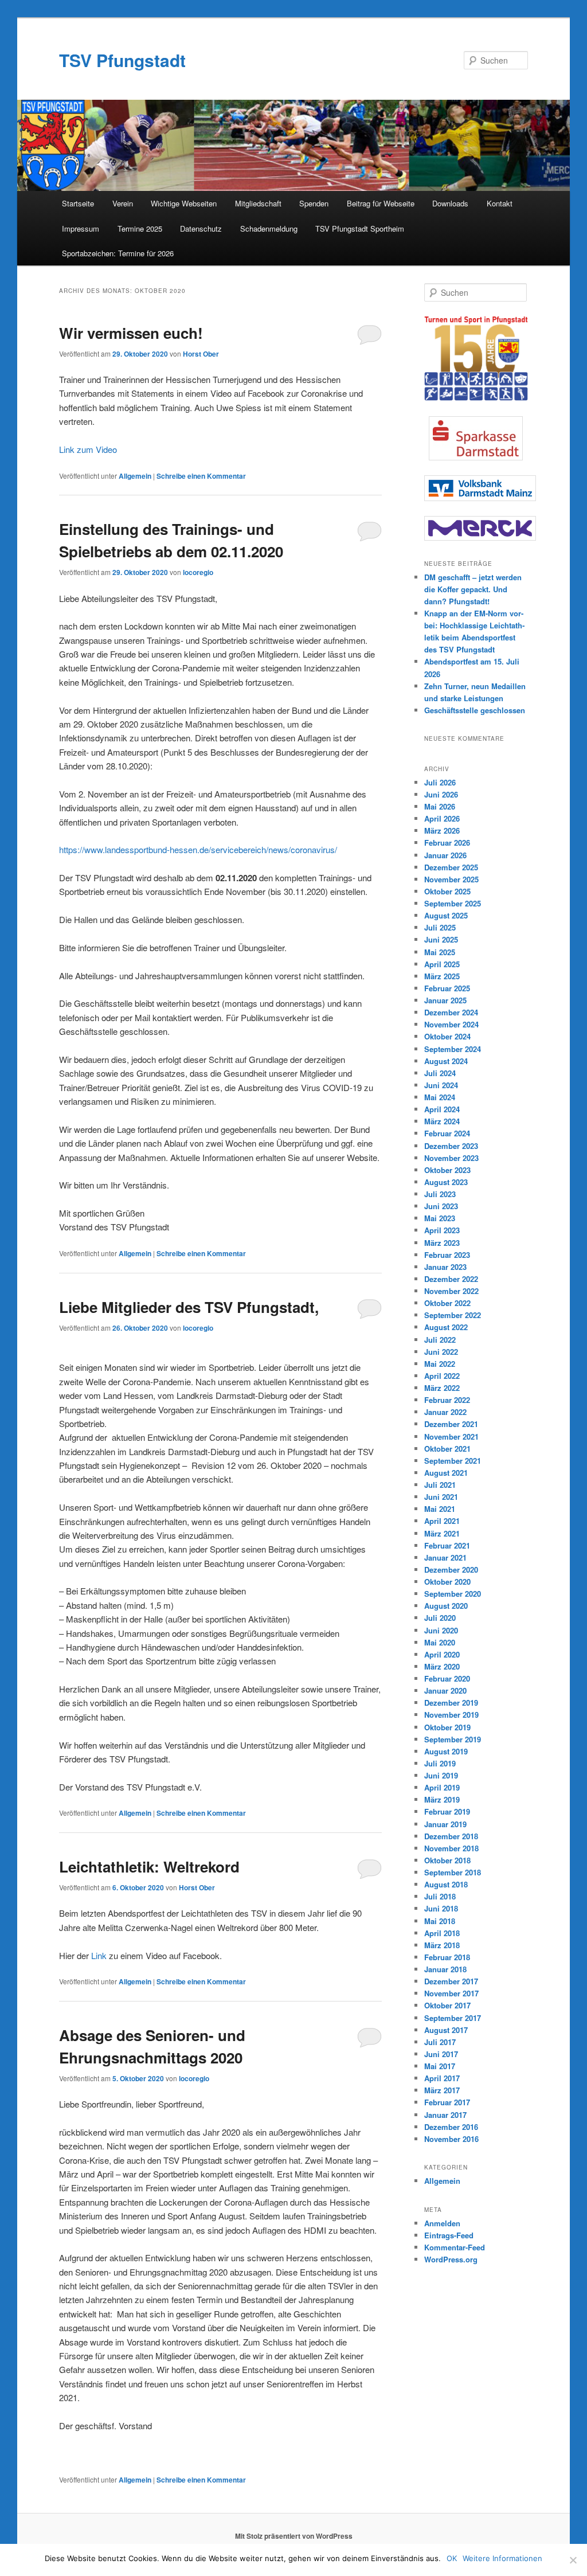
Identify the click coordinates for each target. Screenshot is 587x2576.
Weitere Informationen (502, 2558)
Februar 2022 (447, 1400)
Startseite (78, 203)
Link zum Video (88, 449)
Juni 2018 (441, 1908)
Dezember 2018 (451, 1836)
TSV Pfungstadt (122, 60)
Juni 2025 (441, 939)
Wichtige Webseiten (184, 203)
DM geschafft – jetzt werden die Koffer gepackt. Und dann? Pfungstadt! (473, 589)
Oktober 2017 (447, 2005)
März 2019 (442, 1799)
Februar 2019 (447, 1811)
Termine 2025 (140, 228)
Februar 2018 (447, 1957)
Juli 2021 (440, 1485)
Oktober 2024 (447, 1036)
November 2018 (451, 1848)
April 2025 (442, 964)
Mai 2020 (440, 1642)
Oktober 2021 (447, 1449)
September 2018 (453, 1872)
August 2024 (446, 1061)
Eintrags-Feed (449, 2235)
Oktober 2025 (447, 891)
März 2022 (442, 1388)
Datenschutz (201, 228)
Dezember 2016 (451, 2127)
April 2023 (442, 1230)
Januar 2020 (445, 1690)
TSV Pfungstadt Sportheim (360, 228)
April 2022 (442, 1376)
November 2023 (451, 1158)
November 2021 (451, 1436)
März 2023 (442, 1243)
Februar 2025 (447, 988)
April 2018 (442, 1933)
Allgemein (135, 476)
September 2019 (453, 1739)
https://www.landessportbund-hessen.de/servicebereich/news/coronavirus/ (198, 849)
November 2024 (451, 1024)
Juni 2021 (441, 1497)
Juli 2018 (440, 1896)
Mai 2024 (440, 1097)
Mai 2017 (440, 2066)
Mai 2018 (440, 1921)
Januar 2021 (445, 1557)
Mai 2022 (440, 1364)
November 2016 (451, 2139)
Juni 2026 (441, 794)
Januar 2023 (445, 1267)
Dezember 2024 (451, 1012)
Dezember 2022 (451, 1279)
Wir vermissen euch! (131, 333)
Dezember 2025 (451, 867)
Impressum (81, 228)
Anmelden (442, 2223)
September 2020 (453, 1594)
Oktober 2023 (447, 1170)
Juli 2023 (440, 1194)
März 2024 (442, 1121)
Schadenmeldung (269, 228)
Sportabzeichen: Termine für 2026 (118, 253)
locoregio (198, 572)
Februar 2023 (447, 1255)
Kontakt (500, 203)
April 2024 (442, 1109)
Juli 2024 (440, 1073)
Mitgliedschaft (258, 203)
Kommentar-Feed (455, 2247)
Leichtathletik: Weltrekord (149, 1866)
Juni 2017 (441, 2054)
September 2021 (453, 1461)
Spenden (314, 203)
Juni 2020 (441, 1630)
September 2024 (453, 1049)
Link (99, 1955)
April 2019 (442, 1787)
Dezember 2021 (451, 1424)
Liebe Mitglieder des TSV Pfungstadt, (189, 1307)
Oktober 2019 (447, 1727)
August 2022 (446, 1327)
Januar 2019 (445, 1824)
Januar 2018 (445, 1969)
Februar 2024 (447, 1133)
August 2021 (446, 1473)
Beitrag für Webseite (381, 203)
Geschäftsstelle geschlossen (475, 710)
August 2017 (446, 2030)
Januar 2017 (445, 2115)
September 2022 (453, 1315)
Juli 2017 (440, 2042)
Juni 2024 (441, 1085)
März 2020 (442, 1666)
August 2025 (446, 915)
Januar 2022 (445, 1412)
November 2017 (451, 1993)
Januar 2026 (445, 855)
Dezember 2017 (451, 1981)
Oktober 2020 (447, 1582)
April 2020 (442, 1654)
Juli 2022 (440, 1340)
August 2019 (446, 1751)
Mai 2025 (440, 952)
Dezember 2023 (451, 1146)
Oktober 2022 (447, 1303)
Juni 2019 (441, 1775)
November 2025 (451, 879)
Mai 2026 (440, 806)
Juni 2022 (441, 1352)
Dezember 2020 (451, 1570)
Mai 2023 (440, 1218)
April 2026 (442, 818)
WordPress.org (451, 2259)
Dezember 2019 (451, 1703)
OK (452, 2558)
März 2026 (442, 830)
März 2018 (442, 1945)
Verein (123, 203)
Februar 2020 (447, 1678)
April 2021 (442, 1521)
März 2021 (442, 1533)
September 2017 (453, 2018)
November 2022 (451, 1291)
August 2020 (446, 1606)
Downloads (450, 203)
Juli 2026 (440, 782)
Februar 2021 (447, 1545)
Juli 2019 (440, 1763)
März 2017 (442, 2090)
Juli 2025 (440, 927)
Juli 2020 (440, 1618)
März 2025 (442, 976)
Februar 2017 (447, 2102)
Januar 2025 (445, 1000)
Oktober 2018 (447, 1860)
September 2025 (453, 903)
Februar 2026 (447, 843)
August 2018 (446, 1884)
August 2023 (446, 1182)
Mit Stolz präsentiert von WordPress (294, 2536)
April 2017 (442, 2078)
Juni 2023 (441, 1206)
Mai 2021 (440, 1509)
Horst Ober (201, 354)
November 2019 (451, 1715)
